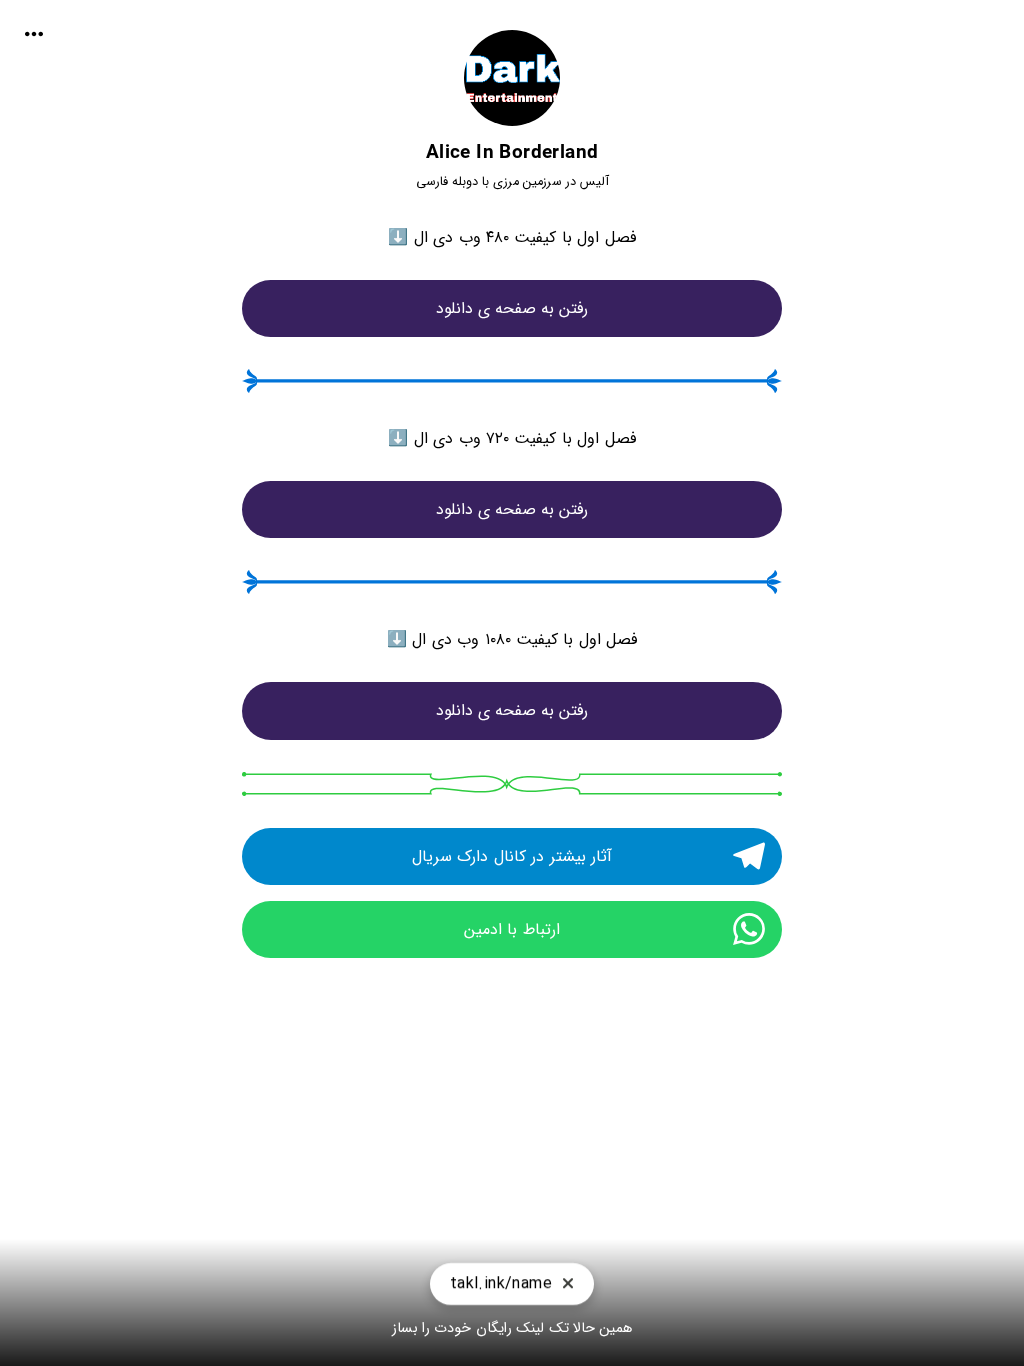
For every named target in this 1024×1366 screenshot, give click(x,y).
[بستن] (568, 1287)
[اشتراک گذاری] (34, 34)
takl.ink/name (501, 1286)
